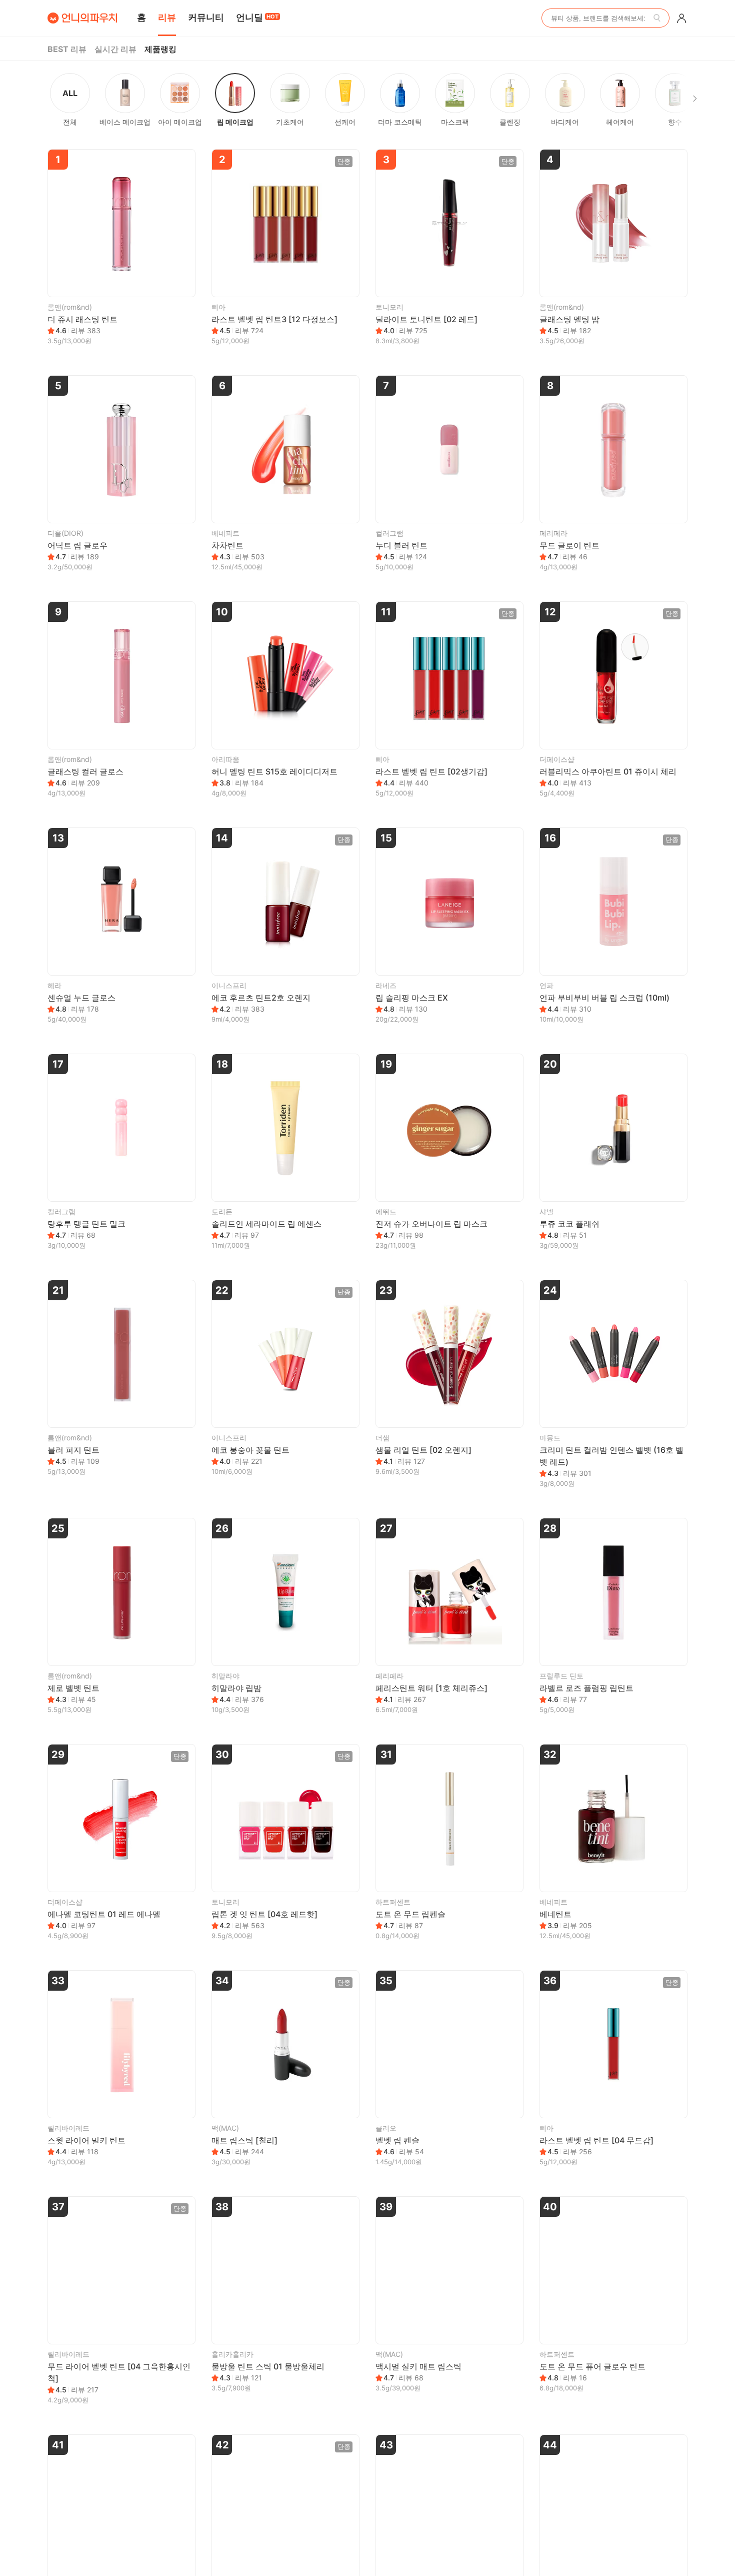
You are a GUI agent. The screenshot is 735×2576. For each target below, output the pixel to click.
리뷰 (167, 17)
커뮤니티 (206, 17)
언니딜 (257, 17)
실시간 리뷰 (115, 49)
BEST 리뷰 (67, 49)
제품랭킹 (160, 49)
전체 (70, 107)
